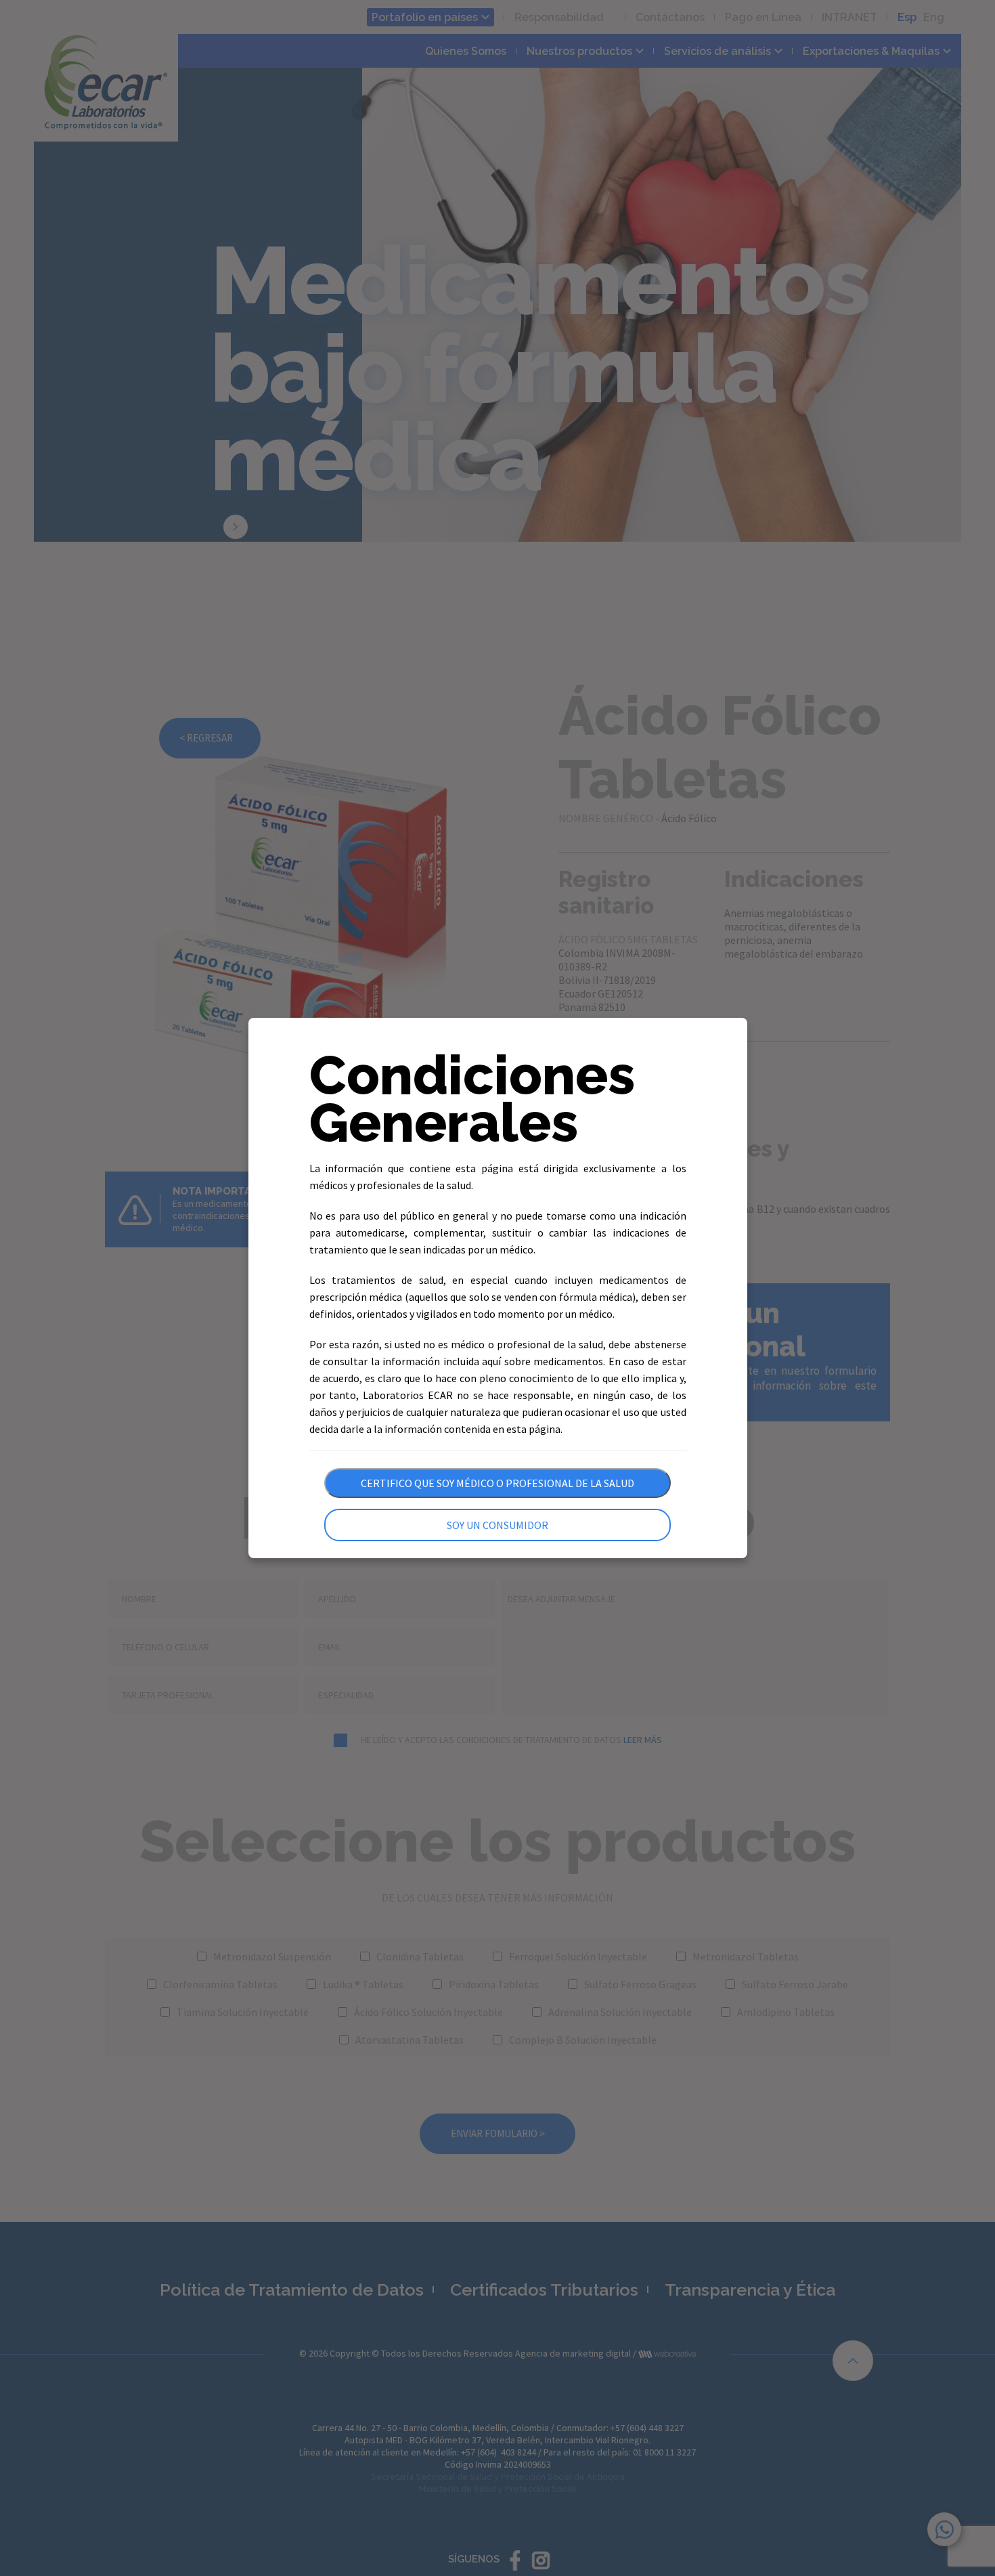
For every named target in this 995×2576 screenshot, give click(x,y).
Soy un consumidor (497, 1525)
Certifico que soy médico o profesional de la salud (497, 1483)
